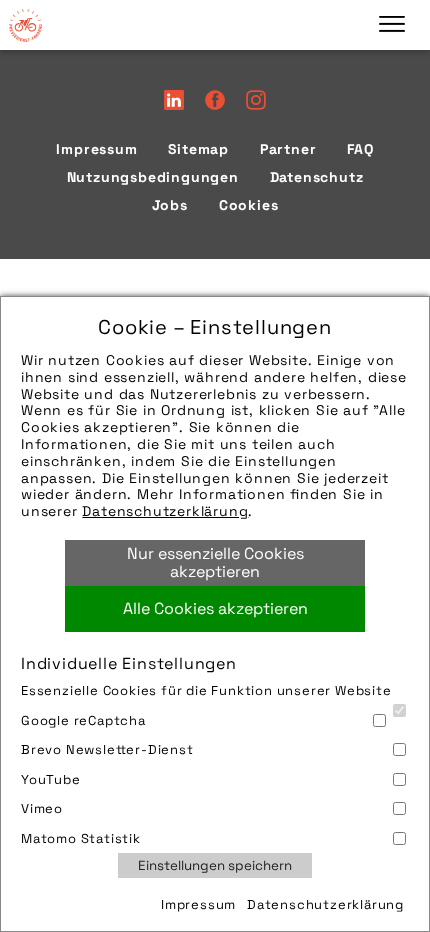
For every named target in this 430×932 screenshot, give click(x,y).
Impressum (198, 904)
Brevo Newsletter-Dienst (107, 749)
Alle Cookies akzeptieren (215, 608)
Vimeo (42, 808)
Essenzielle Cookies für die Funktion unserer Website (206, 690)
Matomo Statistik (81, 838)
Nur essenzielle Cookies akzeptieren (215, 562)
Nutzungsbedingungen (153, 177)
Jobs (170, 205)
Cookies (249, 205)
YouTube (51, 779)
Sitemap (198, 149)
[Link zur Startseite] (25, 25)
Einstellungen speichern (215, 865)
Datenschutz (317, 177)
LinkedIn (174, 100)
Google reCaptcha (83, 720)
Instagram (256, 100)
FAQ (360, 149)
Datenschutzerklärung (165, 511)
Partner (288, 149)
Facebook (215, 100)
